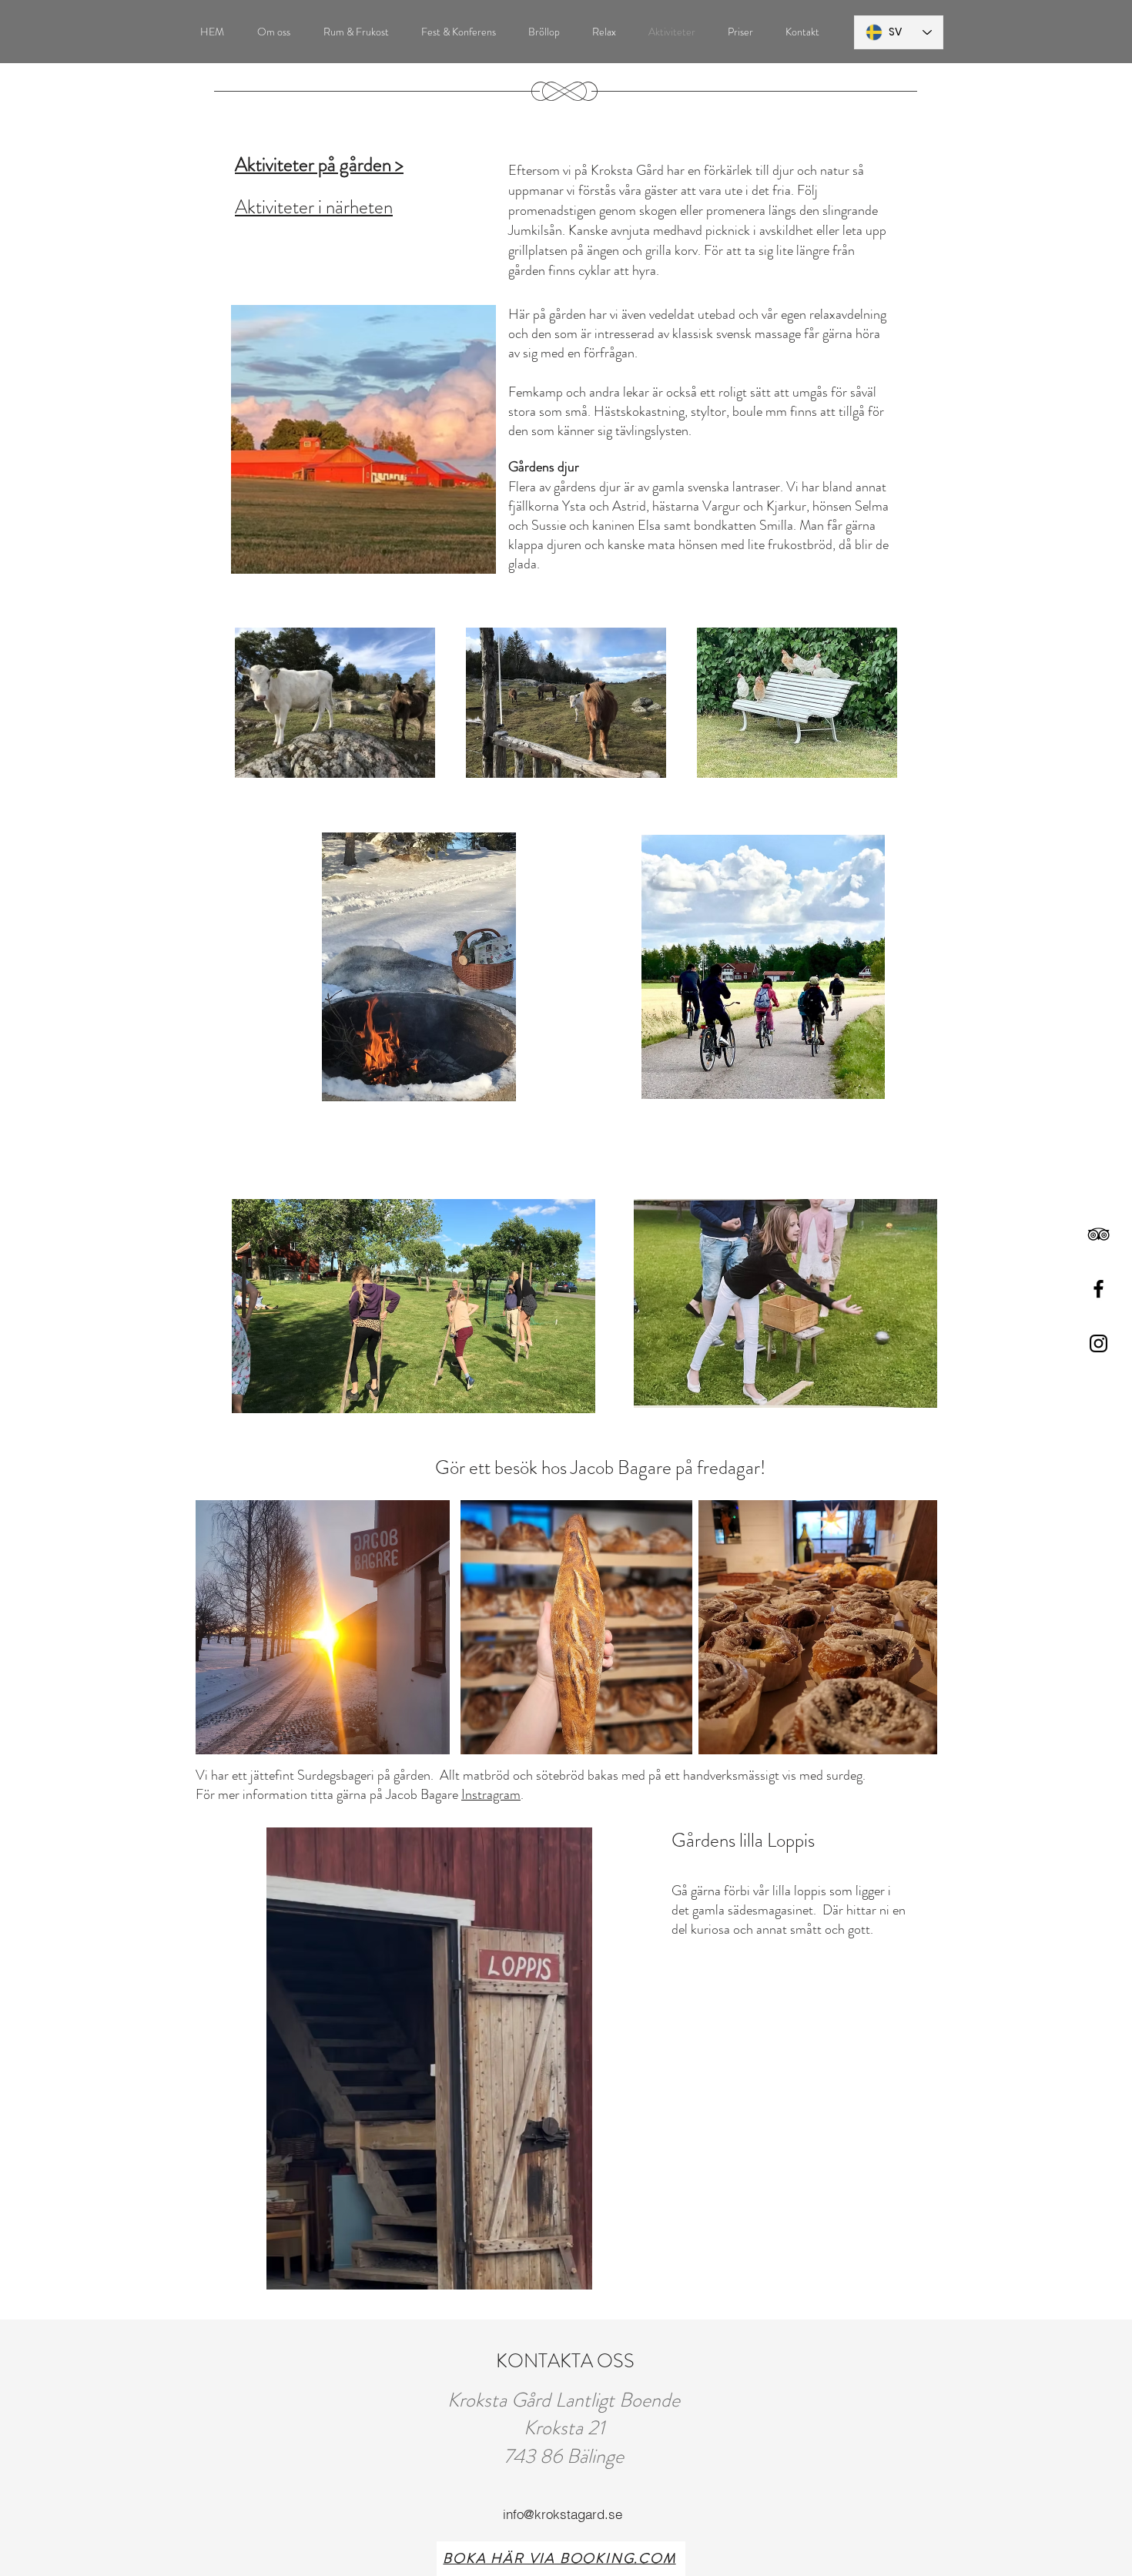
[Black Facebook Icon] (1099, 1289)
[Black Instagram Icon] (1099, 1343)
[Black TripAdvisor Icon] (1099, 1234)
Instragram (491, 1794)
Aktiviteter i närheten (314, 207)
